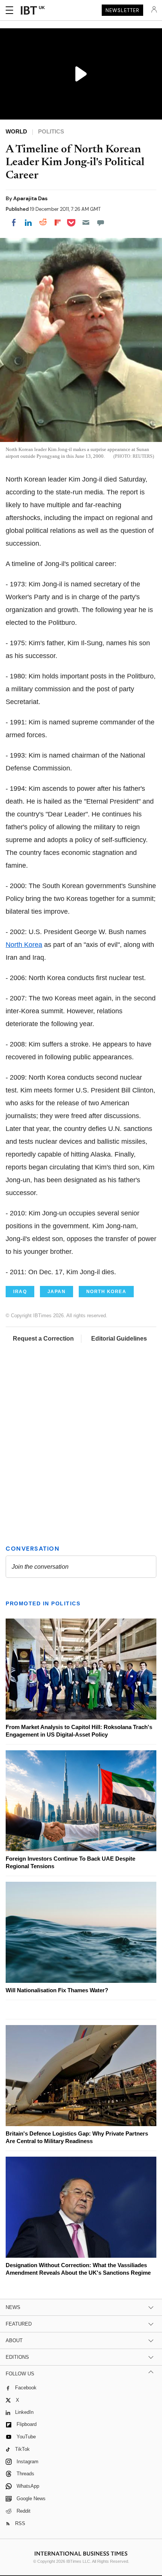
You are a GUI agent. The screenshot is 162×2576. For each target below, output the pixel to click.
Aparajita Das (30, 198)
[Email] (86, 222)
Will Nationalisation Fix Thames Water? (57, 1990)
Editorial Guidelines (119, 1339)
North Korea (24, 945)
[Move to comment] (101, 222)
